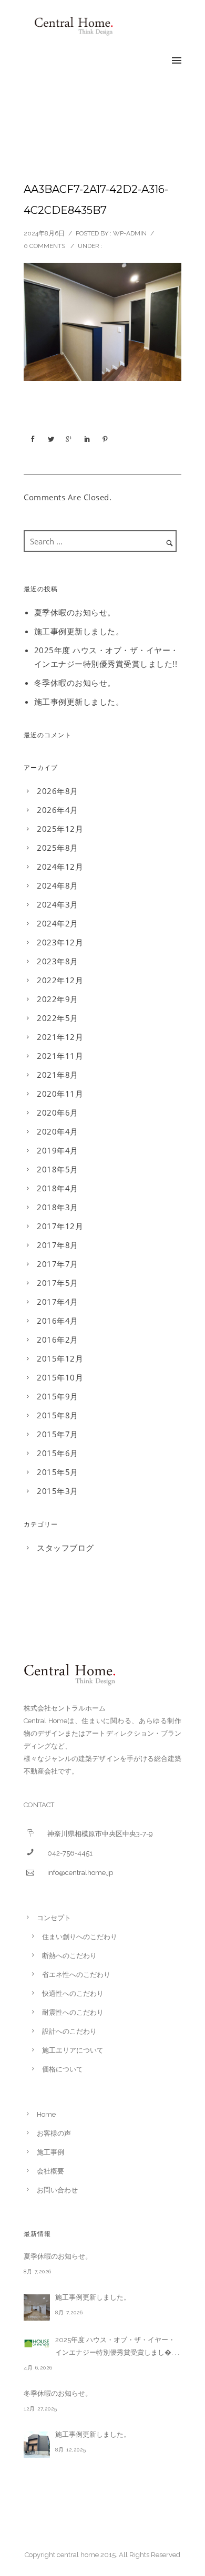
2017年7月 (58, 1264)
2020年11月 (60, 1094)
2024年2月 (58, 923)
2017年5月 (58, 1283)
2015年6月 (58, 1453)
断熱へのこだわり (69, 1956)
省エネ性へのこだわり (76, 1975)
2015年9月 (58, 1396)
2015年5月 (58, 1472)
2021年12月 (60, 1037)
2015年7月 (58, 1434)
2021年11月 (60, 1056)
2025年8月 (58, 848)
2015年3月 (58, 1491)
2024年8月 (58, 885)
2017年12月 (60, 1226)
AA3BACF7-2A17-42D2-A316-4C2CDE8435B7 (96, 200)
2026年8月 (58, 791)
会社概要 (50, 2171)
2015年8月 (58, 1415)
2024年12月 (60, 867)
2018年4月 (58, 1188)
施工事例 (50, 2152)
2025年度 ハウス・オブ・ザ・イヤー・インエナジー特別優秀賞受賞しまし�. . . (117, 2346)
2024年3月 (58, 904)
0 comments (44, 246)
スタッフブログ (65, 1548)
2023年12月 (60, 942)
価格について (63, 2069)
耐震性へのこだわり (73, 2012)
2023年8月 (58, 961)
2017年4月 (58, 1302)
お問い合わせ (57, 2190)
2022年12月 (60, 980)
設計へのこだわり (69, 2031)
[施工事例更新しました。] (37, 2307)
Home (46, 2114)
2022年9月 (58, 999)
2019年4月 (58, 1150)
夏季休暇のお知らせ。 (75, 612)
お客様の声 (54, 2133)
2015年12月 (60, 1358)
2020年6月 (58, 1112)
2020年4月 (58, 1131)
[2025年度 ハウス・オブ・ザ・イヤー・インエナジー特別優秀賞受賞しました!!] (37, 2343)
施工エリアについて (73, 2050)
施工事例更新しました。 (79, 631)
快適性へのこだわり (73, 1993)
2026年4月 (58, 810)
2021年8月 (58, 1075)
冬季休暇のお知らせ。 (75, 683)
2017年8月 (58, 1245)
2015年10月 (60, 1377)
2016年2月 (58, 1339)
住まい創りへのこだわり (80, 1937)
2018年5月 (58, 1169)
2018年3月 (58, 1207)
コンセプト (54, 1918)
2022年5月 (58, 1018)
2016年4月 (58, 1321)
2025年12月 (60, 829)
